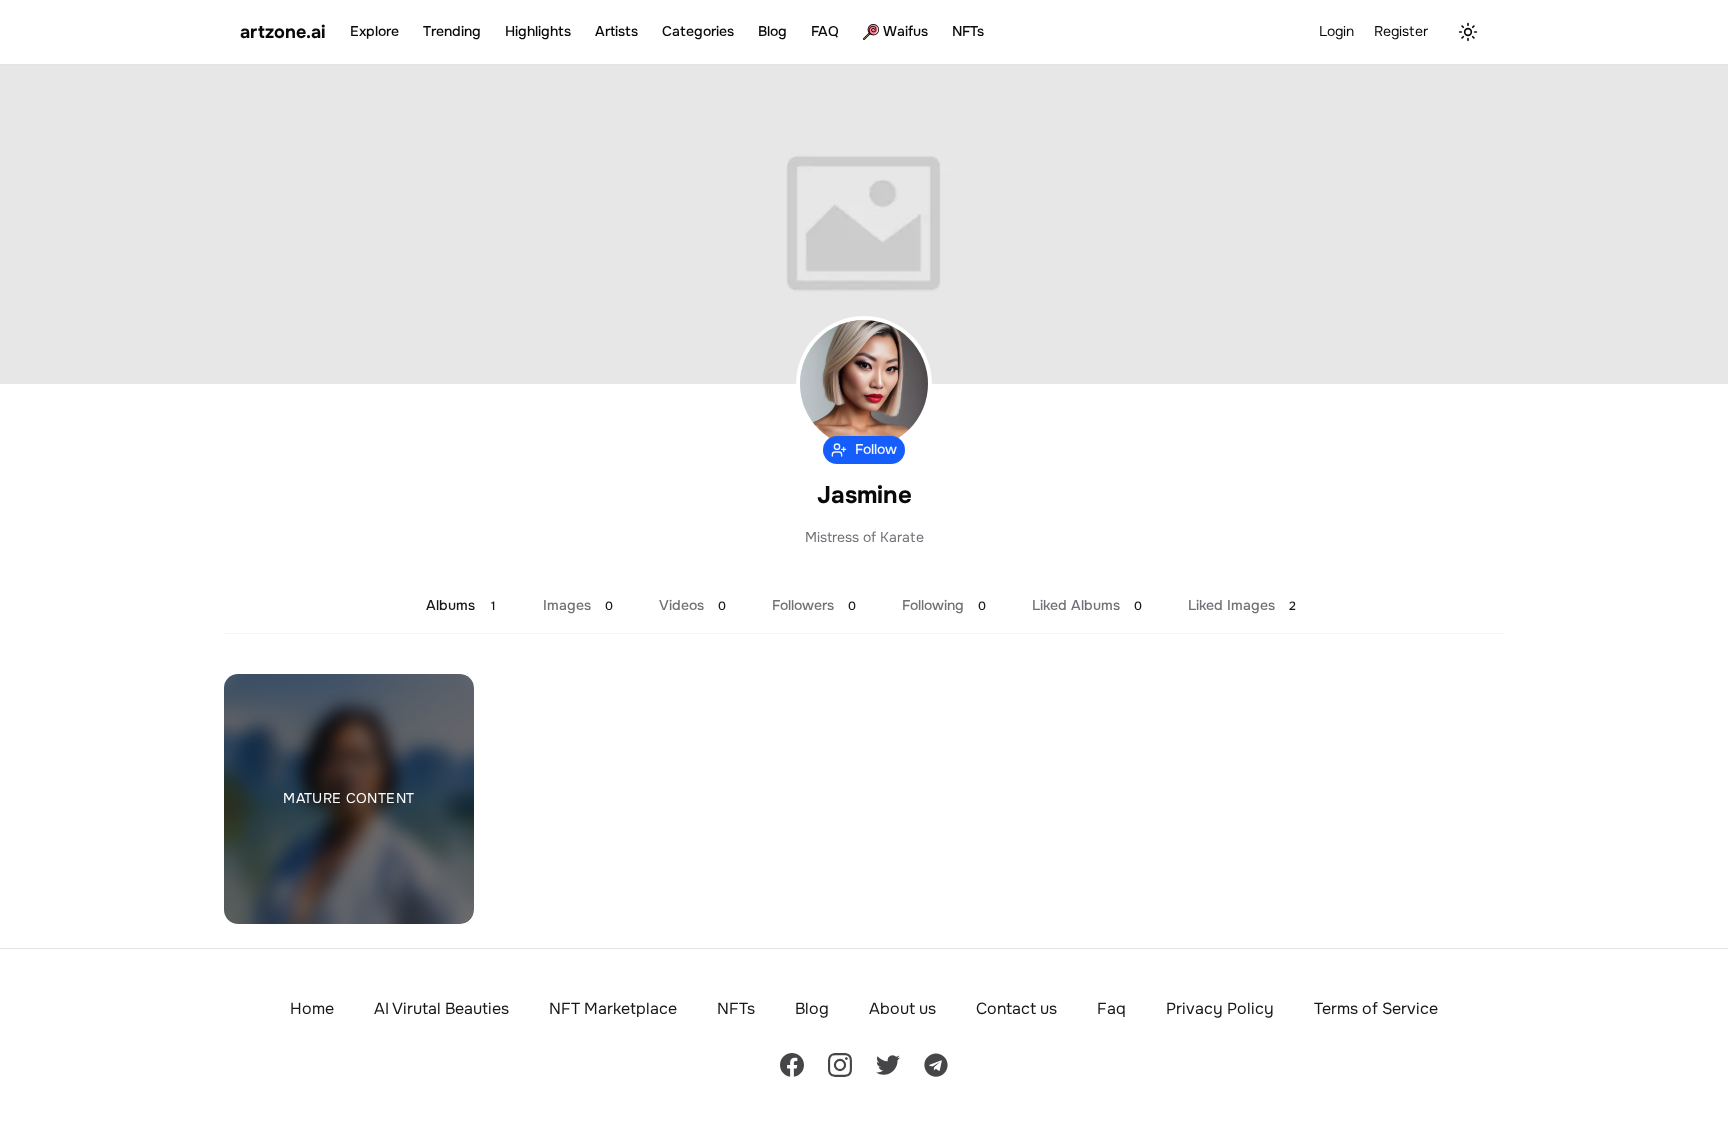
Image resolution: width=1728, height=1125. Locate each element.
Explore (374, 31)
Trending (452, 31)
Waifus (905, 31)
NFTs (968, 31)
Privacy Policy (1220, 1008)
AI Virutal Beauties (441, 1008)
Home (312, 1008)
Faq (1111, 1008)
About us (902, 1008)
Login (1336, 31)
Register (1401, 31)
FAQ (825, 31)
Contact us (1016, 1008)
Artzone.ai (283, 32)
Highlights (538, 31)
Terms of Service (1376, 1008)
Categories (698, 31)
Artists (616, 31)
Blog (772, 31)
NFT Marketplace (613, 1008)
